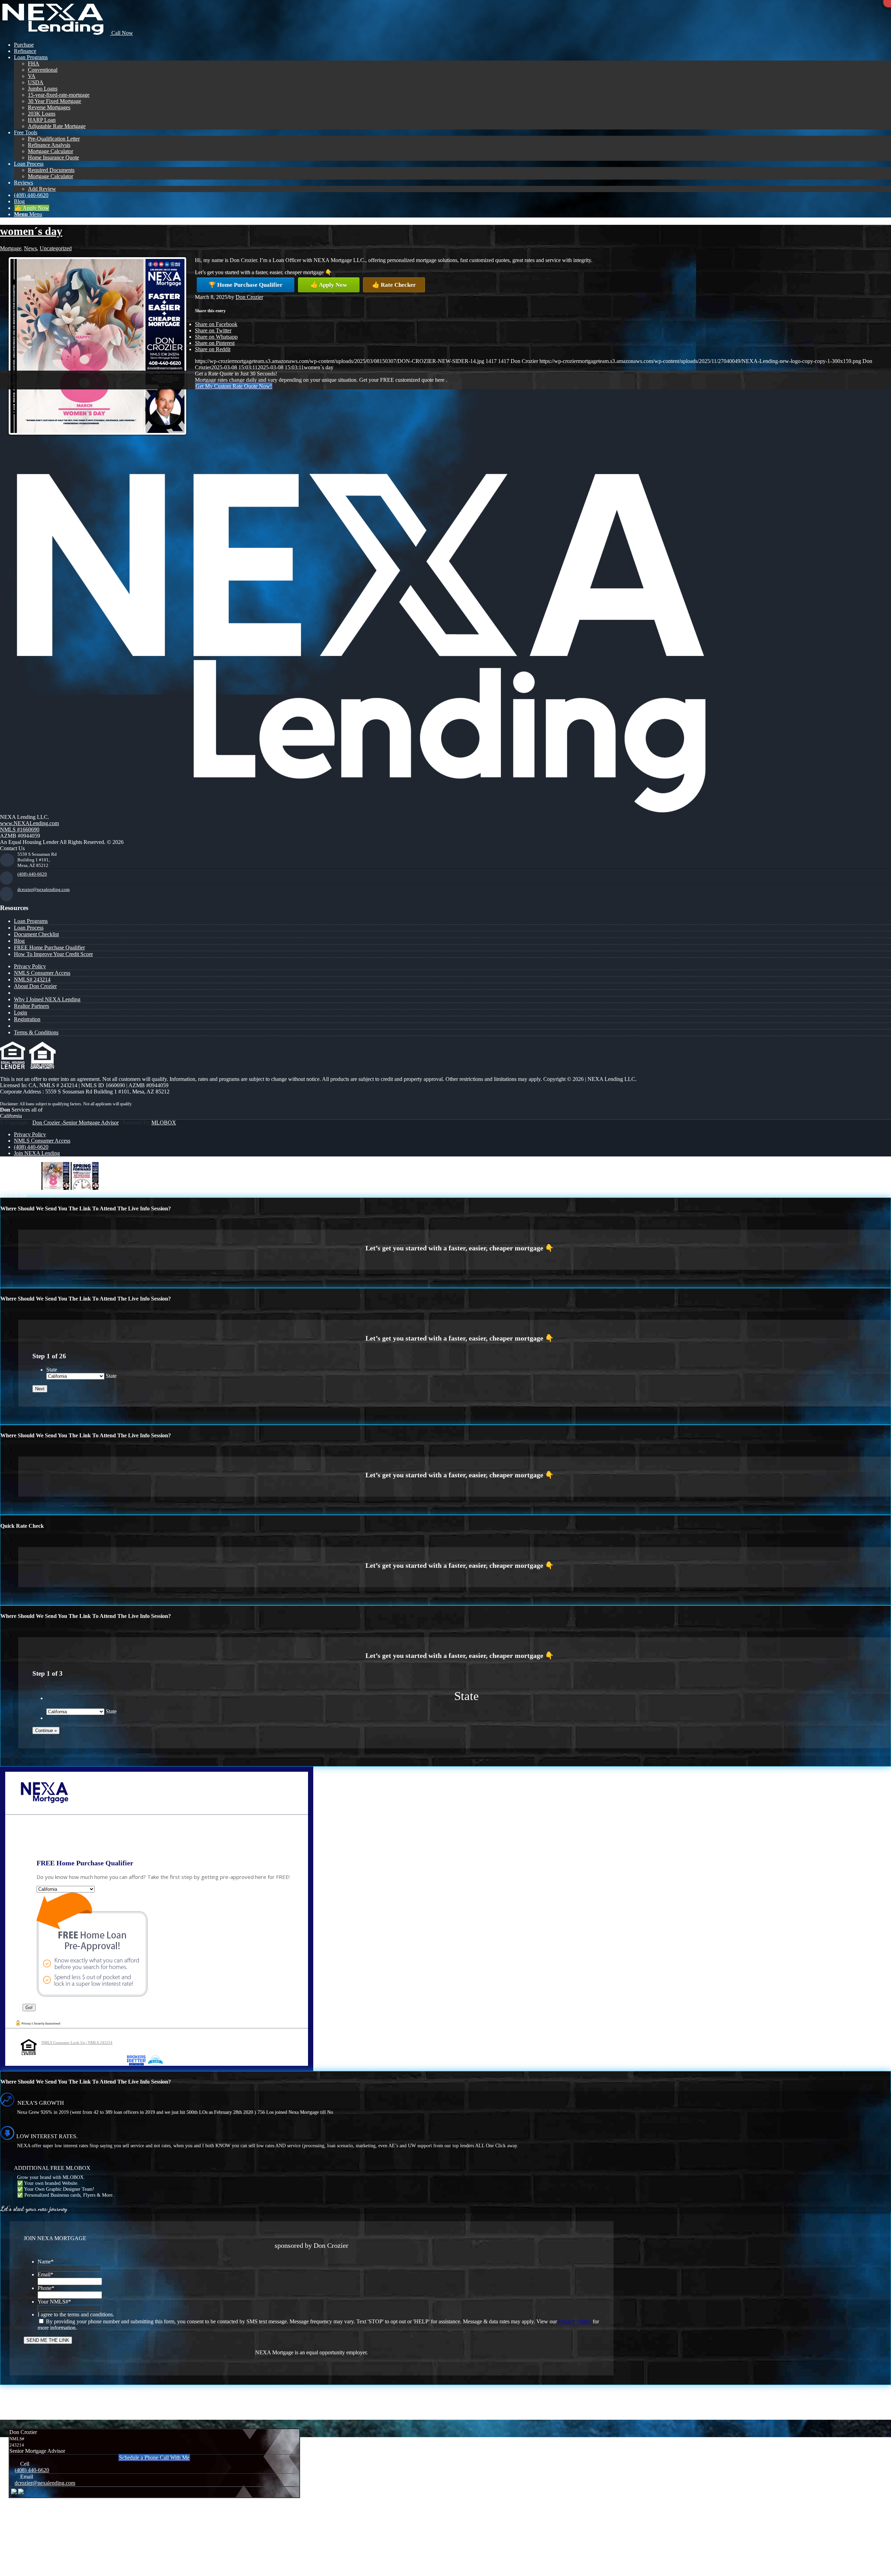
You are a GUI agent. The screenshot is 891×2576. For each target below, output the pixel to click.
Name (46, 2262)
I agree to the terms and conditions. (76, 2314)
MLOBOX (164, 1123)
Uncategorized (56, 248)
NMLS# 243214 (32, 979)
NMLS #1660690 (20, 829)
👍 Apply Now (329, 285)
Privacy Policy (30, 966)
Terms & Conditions (36, 1032)
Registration (27, 1019)
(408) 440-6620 (32, 874)
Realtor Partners (31, 1006)
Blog (19, 941)
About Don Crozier (35, 986)
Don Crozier (249, 297)
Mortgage (11, 248)
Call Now (121, 33)
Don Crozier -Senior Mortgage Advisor (76, 1123)
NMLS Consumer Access (42, 973)
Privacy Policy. (575, 2321)
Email (45, 2274)
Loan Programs (31, 921)
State (52, 1370)
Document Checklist (36, 934)
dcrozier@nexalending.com (44, 889)
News (30, 248)
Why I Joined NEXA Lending (47, 999)
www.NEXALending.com (29, 823)
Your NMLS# (54, 2302)
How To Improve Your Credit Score (53, 954)
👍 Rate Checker (394, 285)
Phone (46, 2288)
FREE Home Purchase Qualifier (49, 947)
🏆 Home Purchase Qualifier (246, 285)
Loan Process (29, 928)
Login (21, 1013)
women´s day (31, 231)
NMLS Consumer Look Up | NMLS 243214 (77, 2042)
